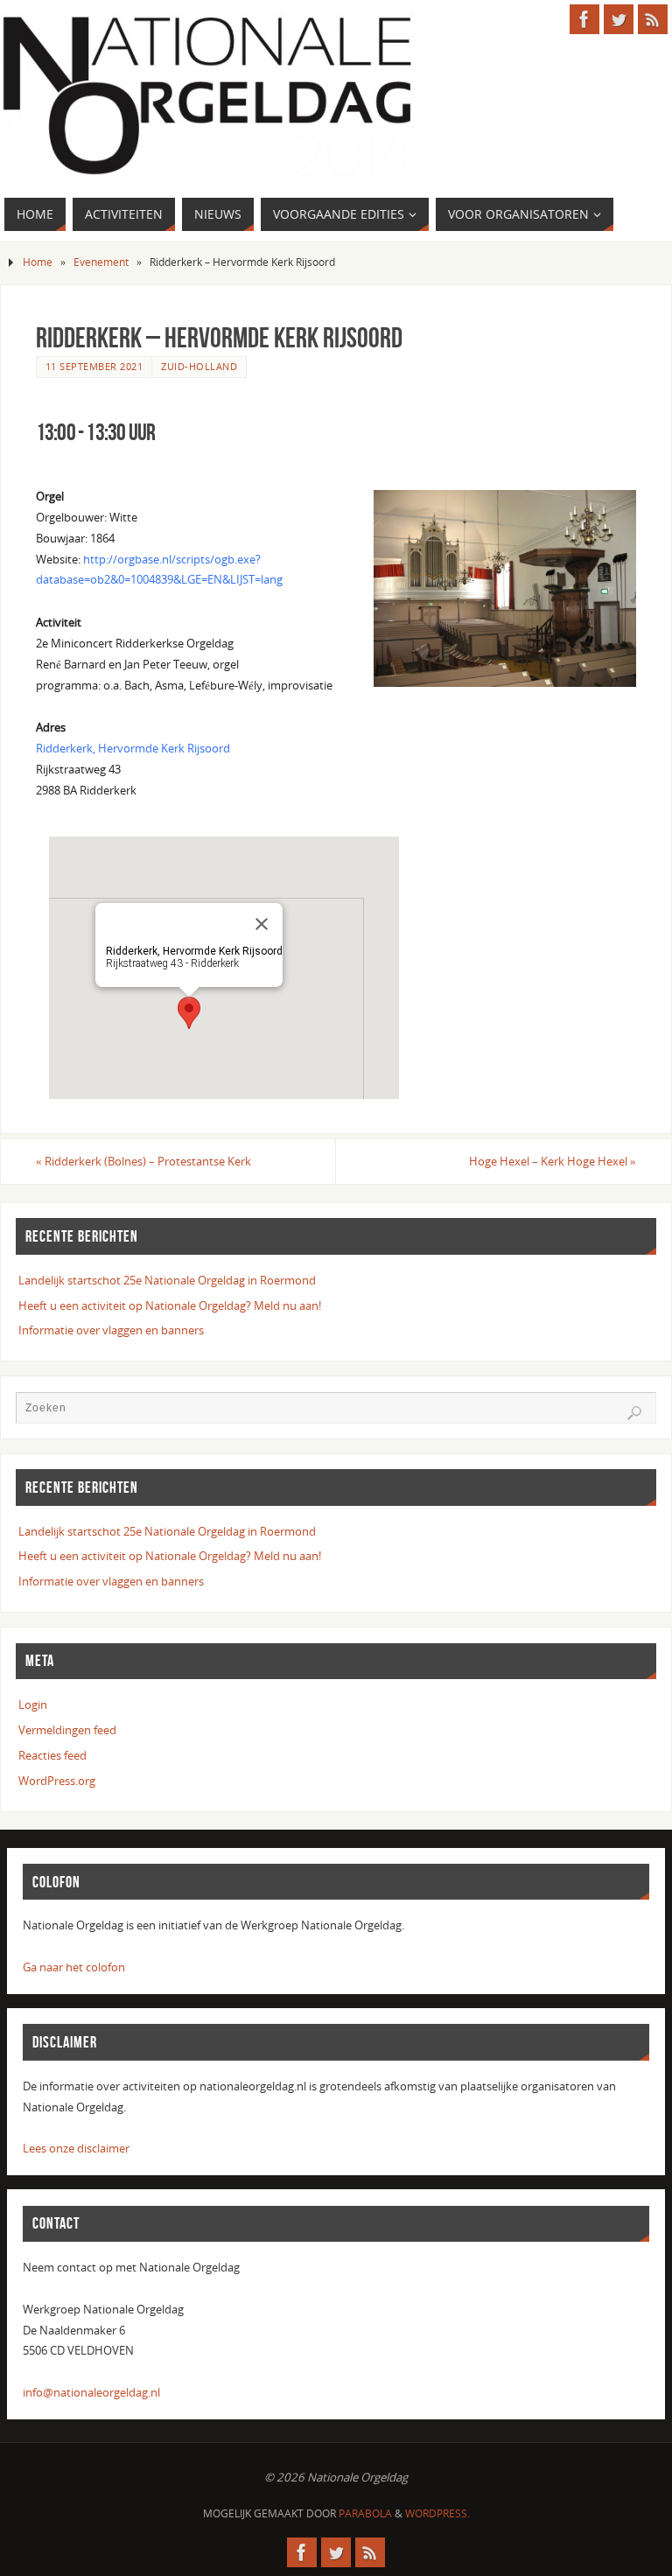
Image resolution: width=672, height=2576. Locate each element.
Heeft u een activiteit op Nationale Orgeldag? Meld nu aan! (170, 1305)
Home (38, 262)
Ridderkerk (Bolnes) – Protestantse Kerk (143, 1161)
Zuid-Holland (199, 366)
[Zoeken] (634, 1413)
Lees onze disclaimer (76, 2148)
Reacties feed (52, 1755)
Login (33, 1704)
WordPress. (437, 2513)
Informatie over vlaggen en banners (111, 1330)
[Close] (262, 924)
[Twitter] (619, 19)
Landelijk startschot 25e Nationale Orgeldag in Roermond (167, 1280)
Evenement (101, 262)
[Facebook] (584, 19)
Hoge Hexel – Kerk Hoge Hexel (553, 1161)
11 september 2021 (94, 366)
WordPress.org (57, 1781)
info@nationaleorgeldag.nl (91, 2392)
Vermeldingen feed (67, 1730)
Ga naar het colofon (74, 1967)
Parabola (365, 2513)
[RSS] (653, 19)
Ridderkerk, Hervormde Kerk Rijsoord (133, 748)
